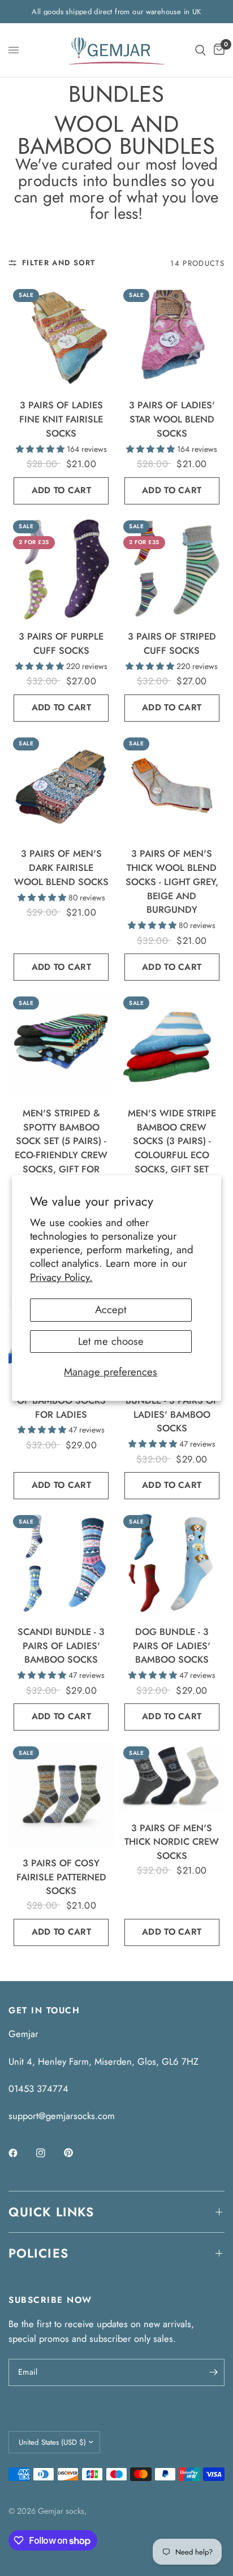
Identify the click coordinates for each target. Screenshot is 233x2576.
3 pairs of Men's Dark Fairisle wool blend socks (61, 868)
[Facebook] (21, 2153)
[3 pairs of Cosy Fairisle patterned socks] (61, 1795)
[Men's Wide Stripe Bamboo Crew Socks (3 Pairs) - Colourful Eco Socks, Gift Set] (172, 1045)
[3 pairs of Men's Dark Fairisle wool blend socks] (61, 786)
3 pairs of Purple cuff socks (61, 643)
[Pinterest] (76, 2153)
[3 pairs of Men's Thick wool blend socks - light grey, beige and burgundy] (172, 786)
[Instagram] (49, 2153)
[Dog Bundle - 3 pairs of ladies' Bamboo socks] (172, 1563)
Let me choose (111, 1341)
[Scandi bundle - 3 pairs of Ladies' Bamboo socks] (61, 1563)
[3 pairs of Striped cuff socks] (172, 569)
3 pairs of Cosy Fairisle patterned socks (61, 1877)
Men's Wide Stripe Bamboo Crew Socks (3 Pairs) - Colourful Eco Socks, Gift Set (172, 1141)
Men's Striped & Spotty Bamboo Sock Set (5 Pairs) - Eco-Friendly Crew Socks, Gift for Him (61, 1148)
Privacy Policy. (61, 1277)
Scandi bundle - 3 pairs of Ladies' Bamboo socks (61, 1646)
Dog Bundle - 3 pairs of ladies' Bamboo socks (172, 1646)
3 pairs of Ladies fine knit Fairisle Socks (61, 419)
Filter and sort (59, 263)
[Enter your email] (213, 2372)
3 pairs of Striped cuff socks (172, 643)
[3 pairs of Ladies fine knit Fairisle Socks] (61, 337)
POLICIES (38, 2253)
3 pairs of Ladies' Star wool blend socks (172, 419)
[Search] (200, 50)
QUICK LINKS (51, 2212)
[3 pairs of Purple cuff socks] (61, 569)
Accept (111, 1309)
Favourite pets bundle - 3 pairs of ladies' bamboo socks (172, 1407)
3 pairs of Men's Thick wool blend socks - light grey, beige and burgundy (172, 881)
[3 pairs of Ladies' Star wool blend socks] (172, 337)
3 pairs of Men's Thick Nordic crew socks (172, 1842)
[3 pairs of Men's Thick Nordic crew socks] (172, 1777)
